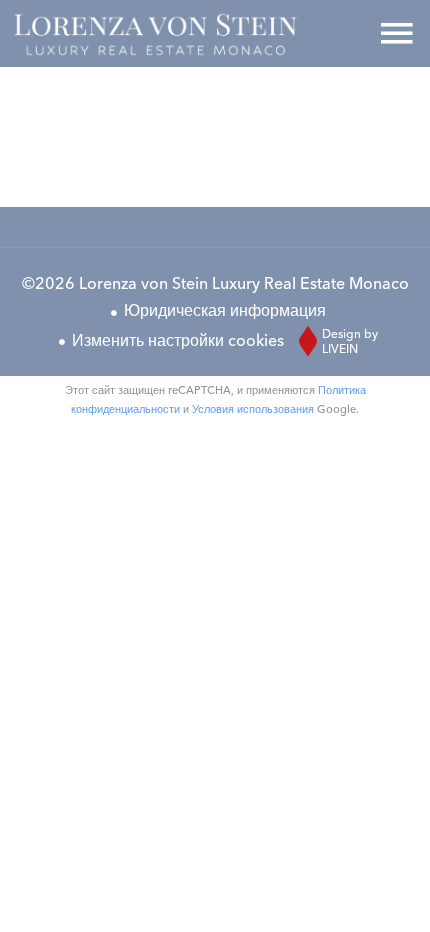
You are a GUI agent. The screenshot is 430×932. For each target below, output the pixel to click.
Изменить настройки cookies (178, 340)
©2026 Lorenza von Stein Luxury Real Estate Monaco (215, 283)
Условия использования (253, 409)
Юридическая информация (225, 310)
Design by (350, 341)
